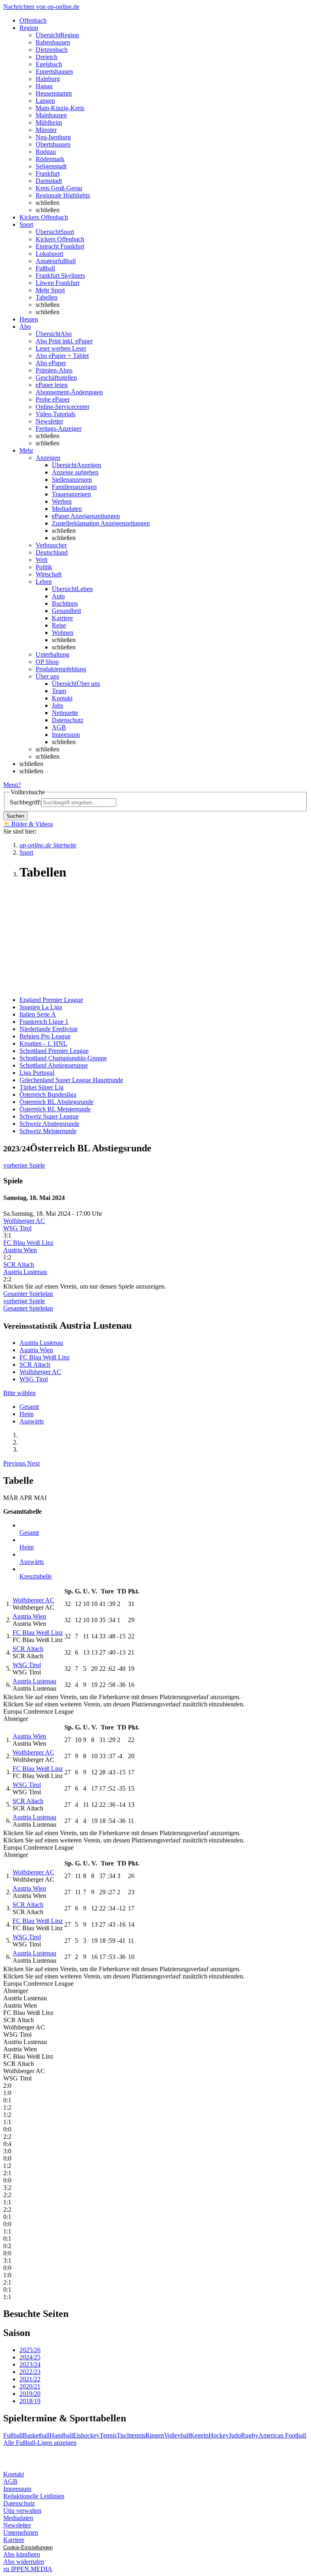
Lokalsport (49, 254)
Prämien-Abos (54, 370)
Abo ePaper (51, 363)
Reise (59, 625)
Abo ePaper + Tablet (62, 356)
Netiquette (65, 713)
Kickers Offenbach (60, 239)
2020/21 (30, 2386)
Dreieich (47, 57)
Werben (62, 501)
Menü (11, 785)
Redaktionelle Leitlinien (34, 2496)
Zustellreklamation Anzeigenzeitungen (101, 523)
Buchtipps (65, 603)
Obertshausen (53, 144)
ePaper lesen (52, 385)
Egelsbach (49, 64)
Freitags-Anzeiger (59, 429)
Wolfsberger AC (24, 1221)
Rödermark (50, 159)
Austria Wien (20, 1250)
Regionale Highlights (63, 195)
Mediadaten (67, 509)
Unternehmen (21, 2532)
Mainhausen (51, 115)
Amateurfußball (56, 261)
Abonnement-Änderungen (69, 392)
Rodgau (46, 152)
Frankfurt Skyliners (60, 275)
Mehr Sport (50, 290)
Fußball (45, 268)
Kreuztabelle (36, 1576)
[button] (15, 1463)
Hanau (44, 86)
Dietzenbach (52, 50)
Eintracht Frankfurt (60, 246)
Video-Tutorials (55, 414)
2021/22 (30, 2379)
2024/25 (30, 2357)
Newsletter (49, 421)
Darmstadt (49, 181)
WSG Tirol (17, 1228)
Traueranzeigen (71, 494)
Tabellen (47, 297)
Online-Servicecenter (63, 407)
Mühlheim (49, 122)
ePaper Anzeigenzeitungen (86, 516)
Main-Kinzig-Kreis (60, 108)
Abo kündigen (22, 2554)
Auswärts (32, 1421)
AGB (59, 727)
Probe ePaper (53, 399)
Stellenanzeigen (72, 480)
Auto (58, 596)
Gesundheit (66, 611)
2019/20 (30, 2394)
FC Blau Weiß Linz (28, 1243)
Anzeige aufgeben (75, 472)
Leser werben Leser (61, 348)
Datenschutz (68, 720)
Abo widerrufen (24, 2562)
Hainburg (48, 79)
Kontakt (62, 698)
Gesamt (29, 1407)
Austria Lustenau (25, 1272)
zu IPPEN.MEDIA (28, 2569)
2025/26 (30, 2350)
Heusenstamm (54, 93)
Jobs (58, 705)
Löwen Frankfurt (58, 283)
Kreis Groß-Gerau (59, 188)
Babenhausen (53, 42)
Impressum (66, 735)
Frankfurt (48, 173)
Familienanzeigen (74, 487)
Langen (45, 101)
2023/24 (30, 2364)
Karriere (62, 618)
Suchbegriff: (26, 802)
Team (59, 691)
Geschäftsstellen (56, 378)
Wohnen (63, 633)
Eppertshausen (54, 71)
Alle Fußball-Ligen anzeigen (40, 2443)
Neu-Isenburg (53, 137)
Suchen (15, 816)
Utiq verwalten (22, 2511)
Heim (27, 1414)
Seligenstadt (51, 166)
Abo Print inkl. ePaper (64, 341)
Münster (46, 130)
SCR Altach (19, 1265)
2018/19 (30, 2401)
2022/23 (30, 2372)
